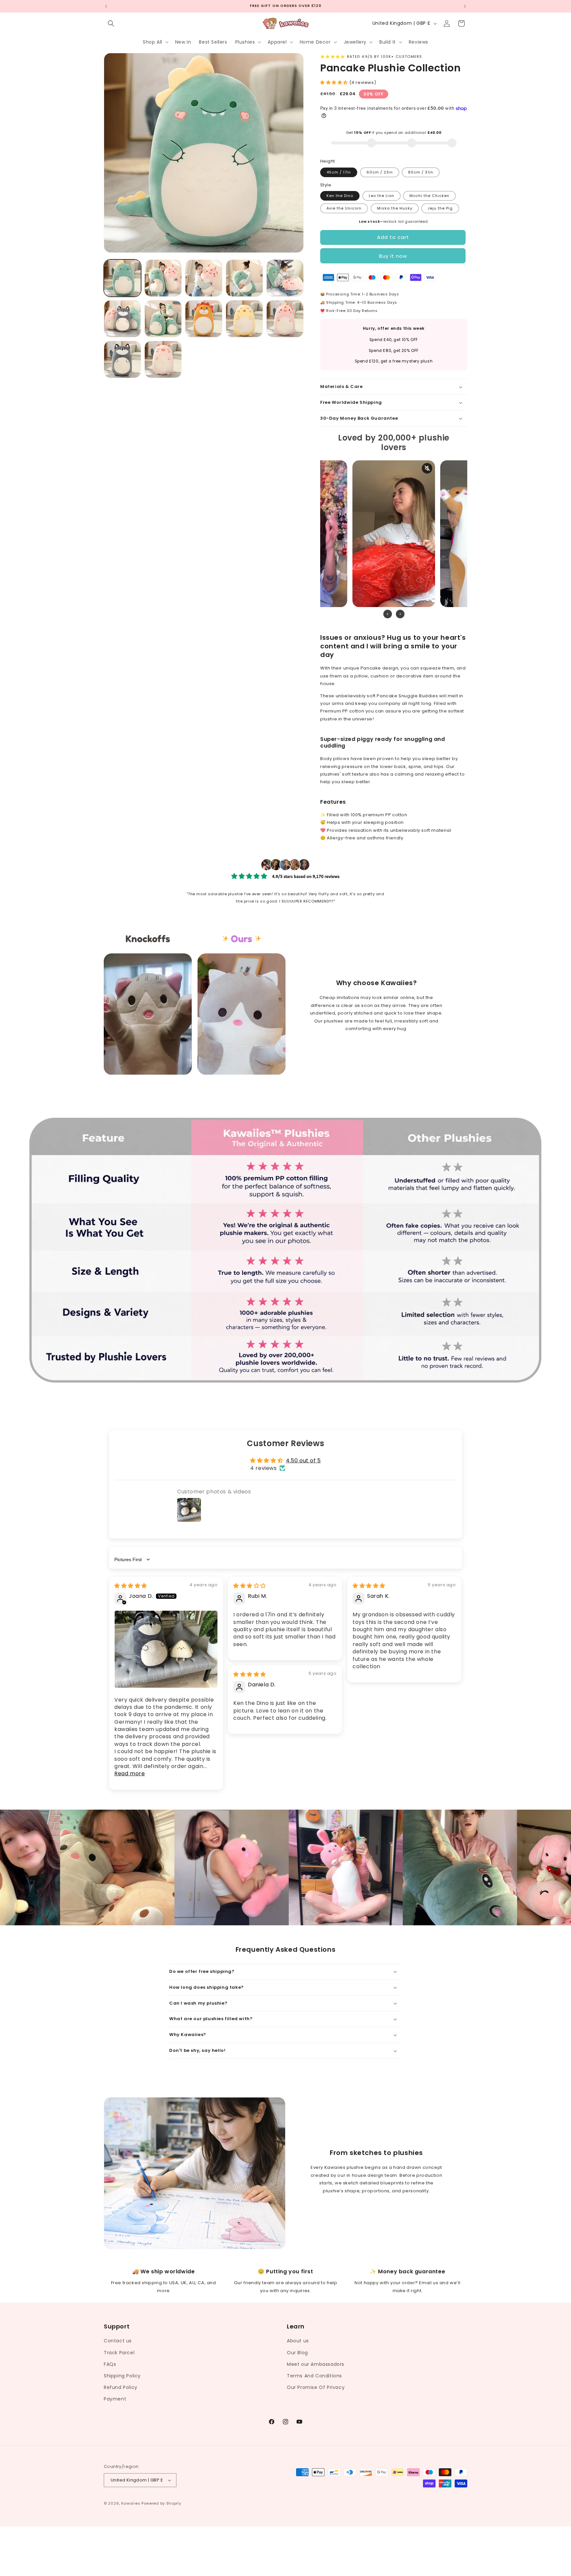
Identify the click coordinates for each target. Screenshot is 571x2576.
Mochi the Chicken (429, 196)
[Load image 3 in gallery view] (204, 278)
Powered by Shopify (161, 2503)
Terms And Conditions (314, 2376)
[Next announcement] (465, 6)
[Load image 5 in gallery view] (285, 278)
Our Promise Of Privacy (316, 2387)
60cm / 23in (380, 172)
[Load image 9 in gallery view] (244, 319)
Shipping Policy (122, 2376)
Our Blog (297, 2353)
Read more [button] (130, 1773)
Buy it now (393, 256)
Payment (115, 2399)
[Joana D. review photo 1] (166, 1649)
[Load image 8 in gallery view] (204, 319)
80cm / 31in (421, 172)
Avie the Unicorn (344, 208)
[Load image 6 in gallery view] (122, 319)
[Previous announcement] (106, 6)
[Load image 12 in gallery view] (163, 359)
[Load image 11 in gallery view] (122, 359)
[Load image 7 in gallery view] (163, 319)
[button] (111, 23)
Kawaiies (131, 2503)
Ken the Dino (340, 196)
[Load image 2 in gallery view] (163, 278)
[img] (131, 1586)
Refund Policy (121, 2387)
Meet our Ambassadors (316, 2364)
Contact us (118, 2341)
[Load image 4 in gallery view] (244, 278)
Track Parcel (119, 2353)
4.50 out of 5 (303, 1461)
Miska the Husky (395, 208)
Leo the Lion (381, 196)
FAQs (110, 2364)
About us (298, 2341)
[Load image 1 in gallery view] (122, 278)
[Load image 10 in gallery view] (285, 319)
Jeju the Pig (440, 208)
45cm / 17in (339, 172)
